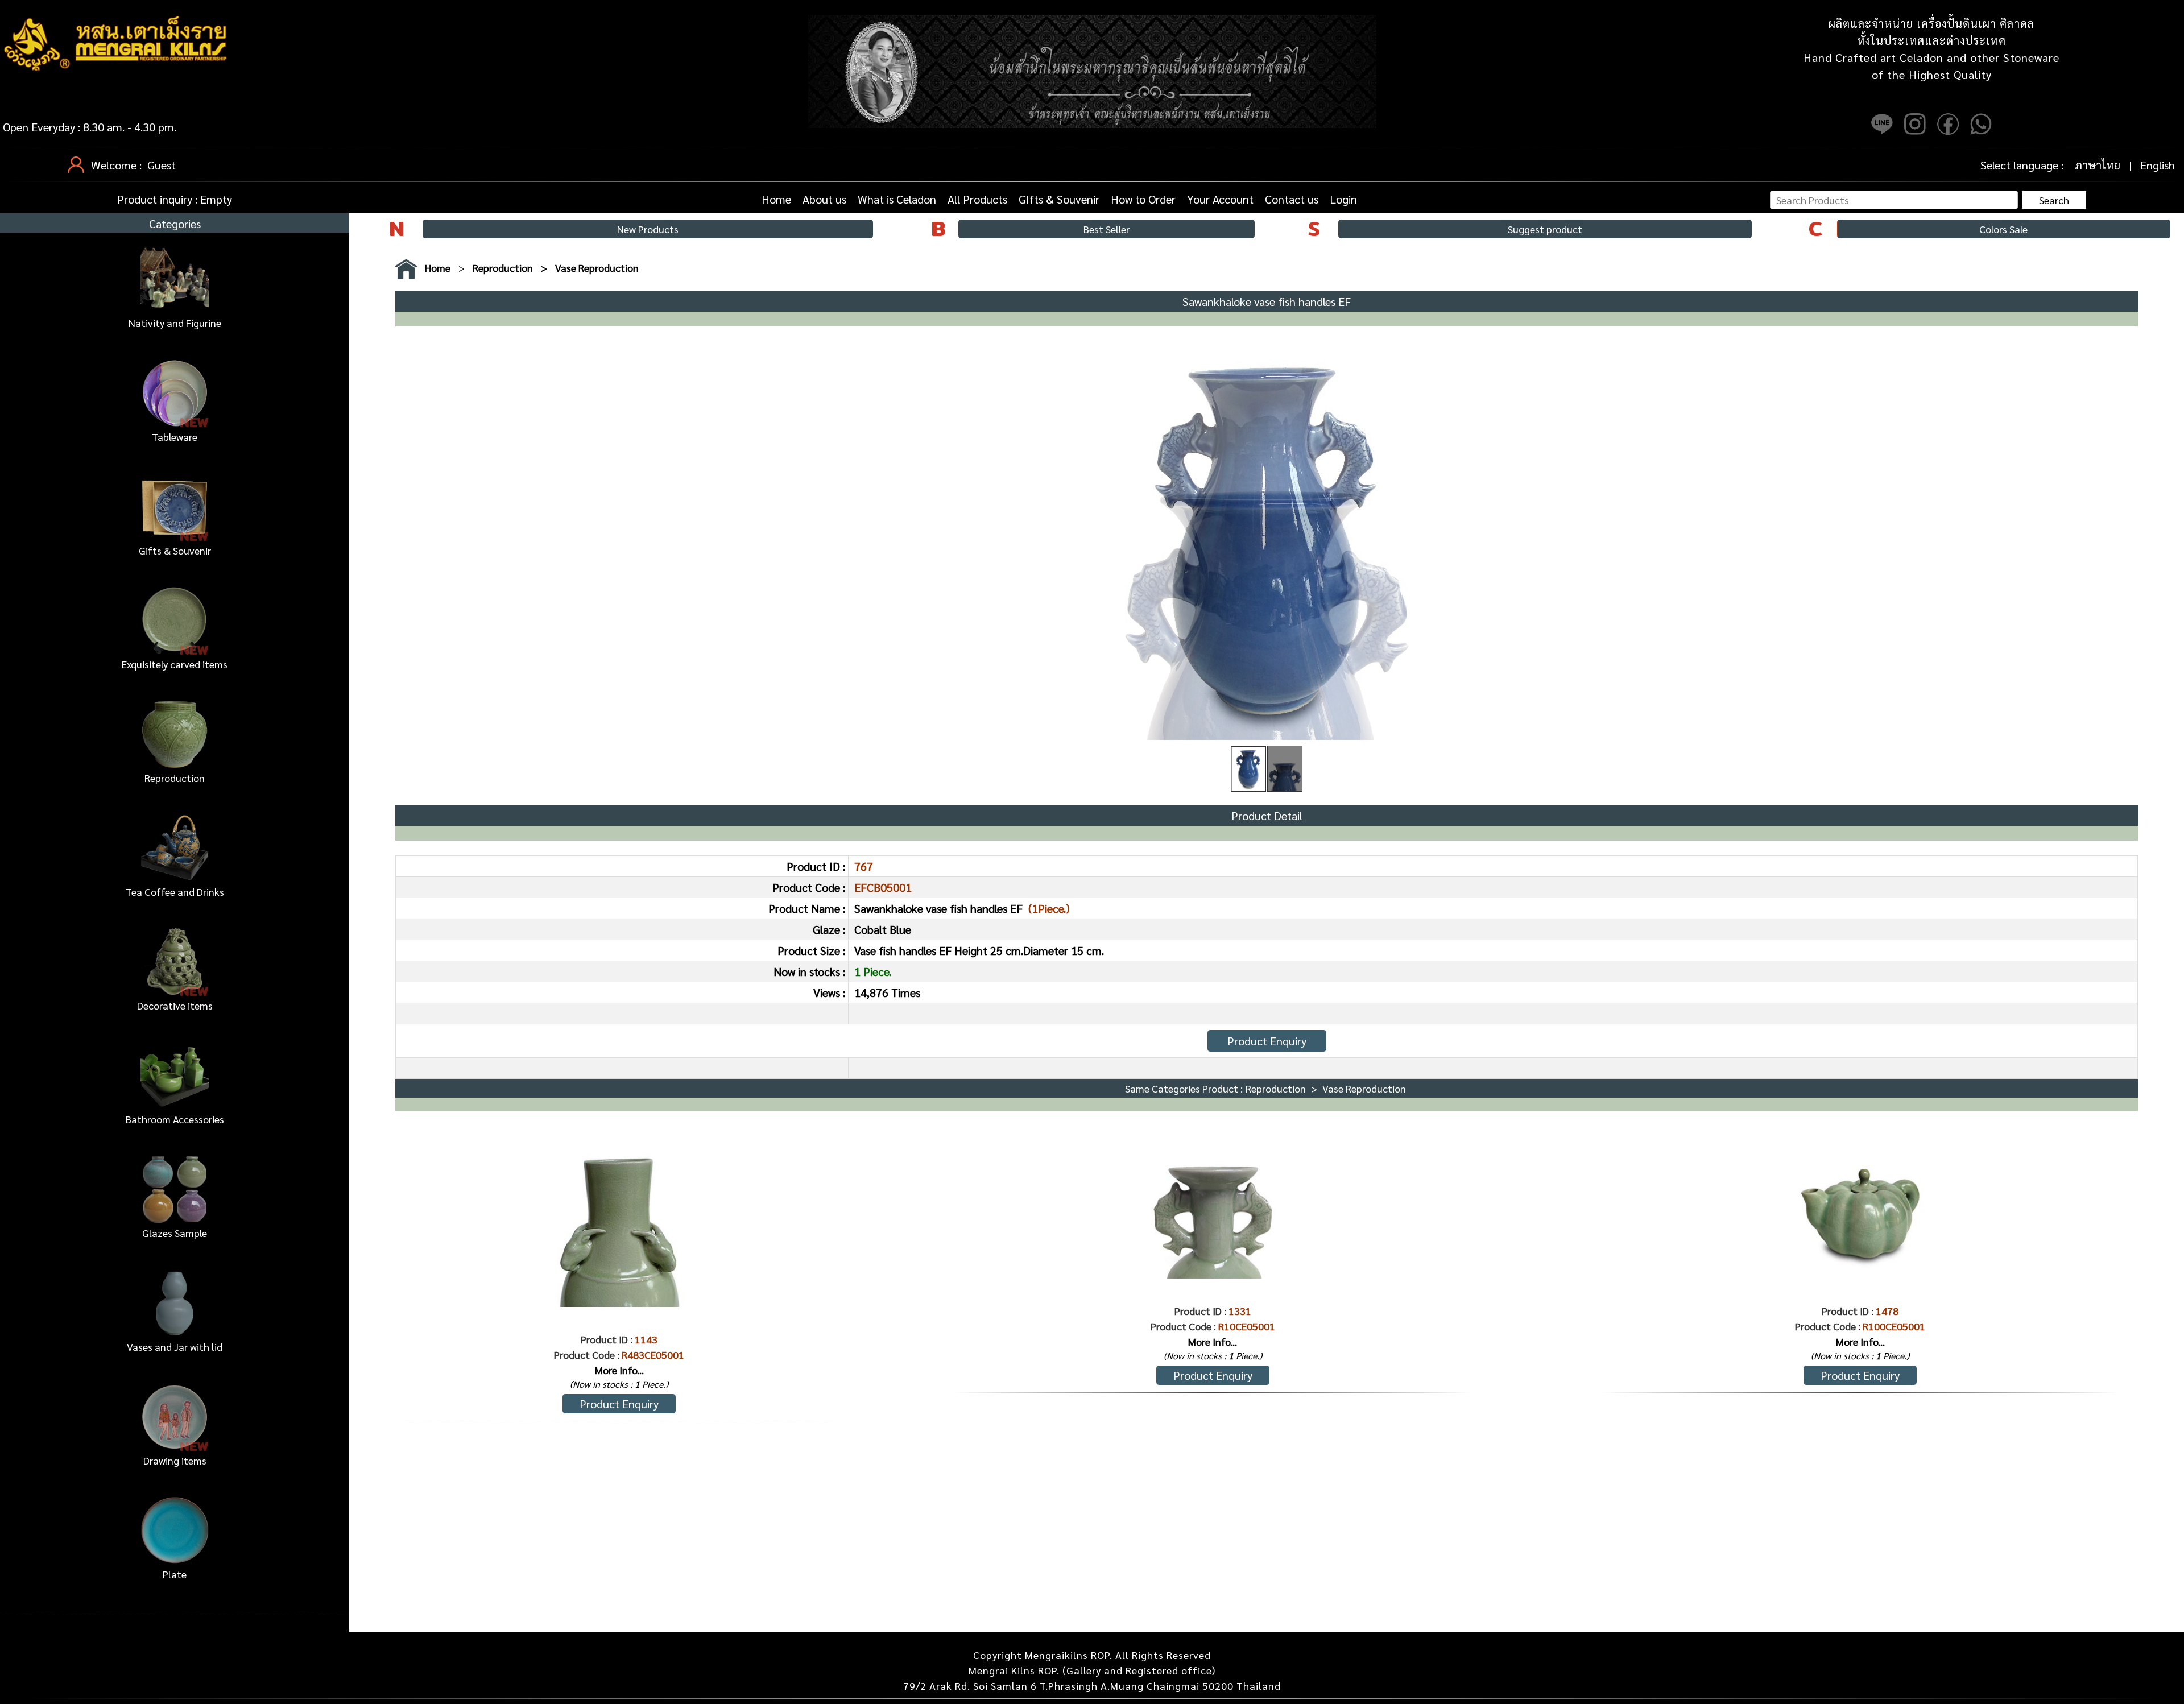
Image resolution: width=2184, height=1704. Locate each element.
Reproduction (175, 778)
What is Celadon (897, 199)
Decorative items (175, 1005)
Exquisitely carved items (175, 664)
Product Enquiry (1267, 1041)
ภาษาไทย (2098, 165)
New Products (648, 229)
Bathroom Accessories (175, 1119)
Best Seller (1107, 229)
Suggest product (1545, 229)
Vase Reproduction (597, 268)
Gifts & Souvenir (175, 550)
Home (776, 199)
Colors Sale (2003, 229)
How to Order (1143, 199)
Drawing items (175, 1460)
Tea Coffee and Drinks (175, 892)
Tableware (175, 437)
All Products (977, 199)
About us (824, 199)
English (2158, 165)
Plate (175, 1574)
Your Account (1220, 199)
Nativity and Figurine (175, 323)
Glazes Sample (175, 1233)
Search (2054, 200)
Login (1343, 199)
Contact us (1292, 199)
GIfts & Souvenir (1059, 199)
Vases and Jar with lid (175, 1347)
